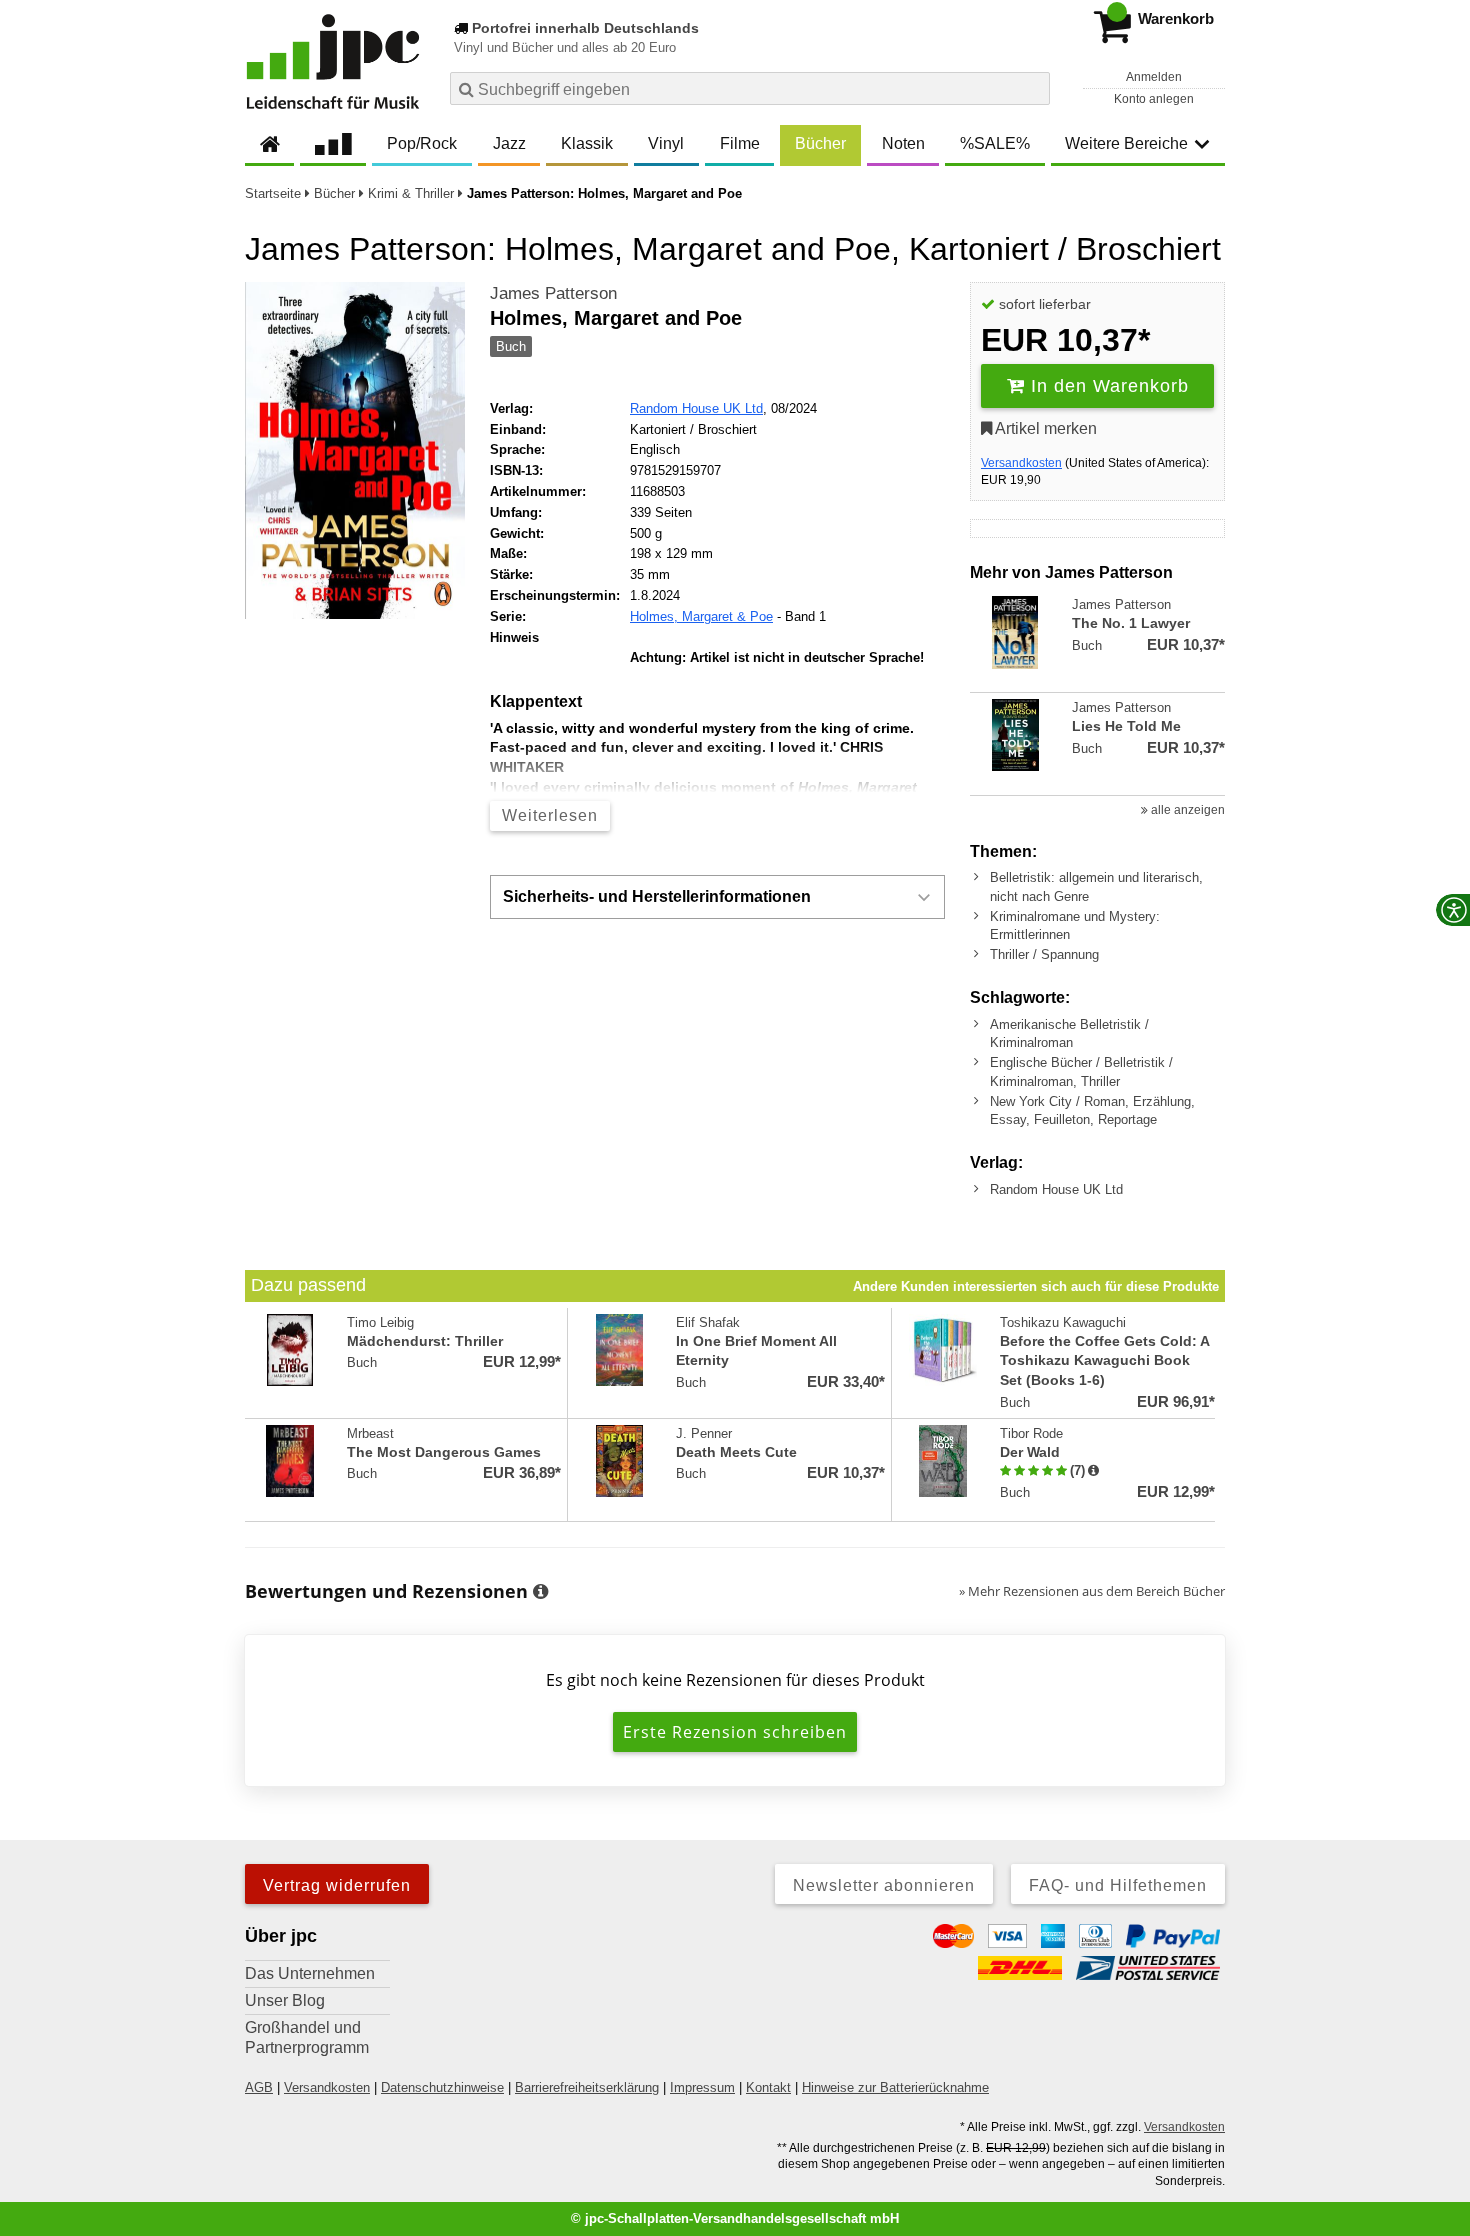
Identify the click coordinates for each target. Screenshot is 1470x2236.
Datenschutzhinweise (442, 2087)
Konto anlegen (1154, 99)
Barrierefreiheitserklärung (587, 2087)
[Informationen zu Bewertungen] (540, 1592)
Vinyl (666, 143)
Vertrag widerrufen (337, 1885)
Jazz (509, 143)
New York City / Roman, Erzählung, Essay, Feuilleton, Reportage (1092, 1110)
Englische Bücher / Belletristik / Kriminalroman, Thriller (1081, 1071)
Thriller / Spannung (1044, 954)
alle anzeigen (1186, 810)
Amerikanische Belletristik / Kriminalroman (1069, 1033)
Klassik (587, 143)
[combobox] (750, 88)
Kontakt (768, 2087)
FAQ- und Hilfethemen (1118, 1885)
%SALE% (995, 143)
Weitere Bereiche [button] (1126, 143)
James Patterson (553, 293)
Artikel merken (1044, 428)
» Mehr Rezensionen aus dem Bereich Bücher (1092, 1591)
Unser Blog (285, 2000)
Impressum (702, 2087)
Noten (903, 143)
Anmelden (1154, 77)
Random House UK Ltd (696, 408)
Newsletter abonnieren (884, 1885)
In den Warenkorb (1107, 386)
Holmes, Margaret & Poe (701, 616)
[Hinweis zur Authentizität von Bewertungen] (1093, 1471)
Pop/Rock (422, 143)
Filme (740, 143)
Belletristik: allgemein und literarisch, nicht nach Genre (1096, 886)
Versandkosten (1021, 463)
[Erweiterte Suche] (1032, 88)
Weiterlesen (550, 815)
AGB (259, 2087)
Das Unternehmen (310, 1973)
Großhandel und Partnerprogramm (307, 2037)
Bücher (820, 143)
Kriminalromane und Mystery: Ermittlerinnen (1075, 925)
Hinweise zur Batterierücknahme (895, 2087)
